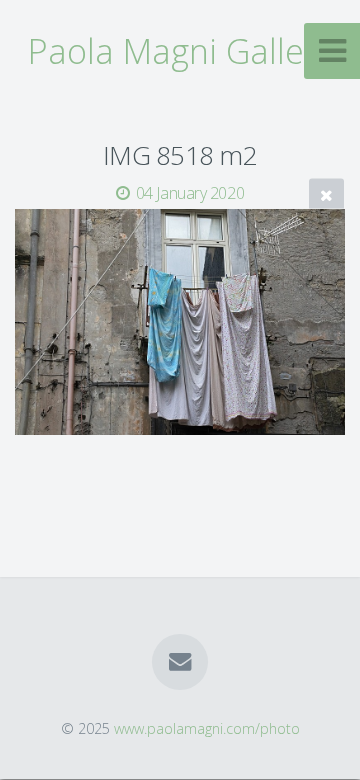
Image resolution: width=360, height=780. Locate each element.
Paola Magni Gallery (180, 51)
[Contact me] (180, 662)
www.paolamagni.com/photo (207, 728)
